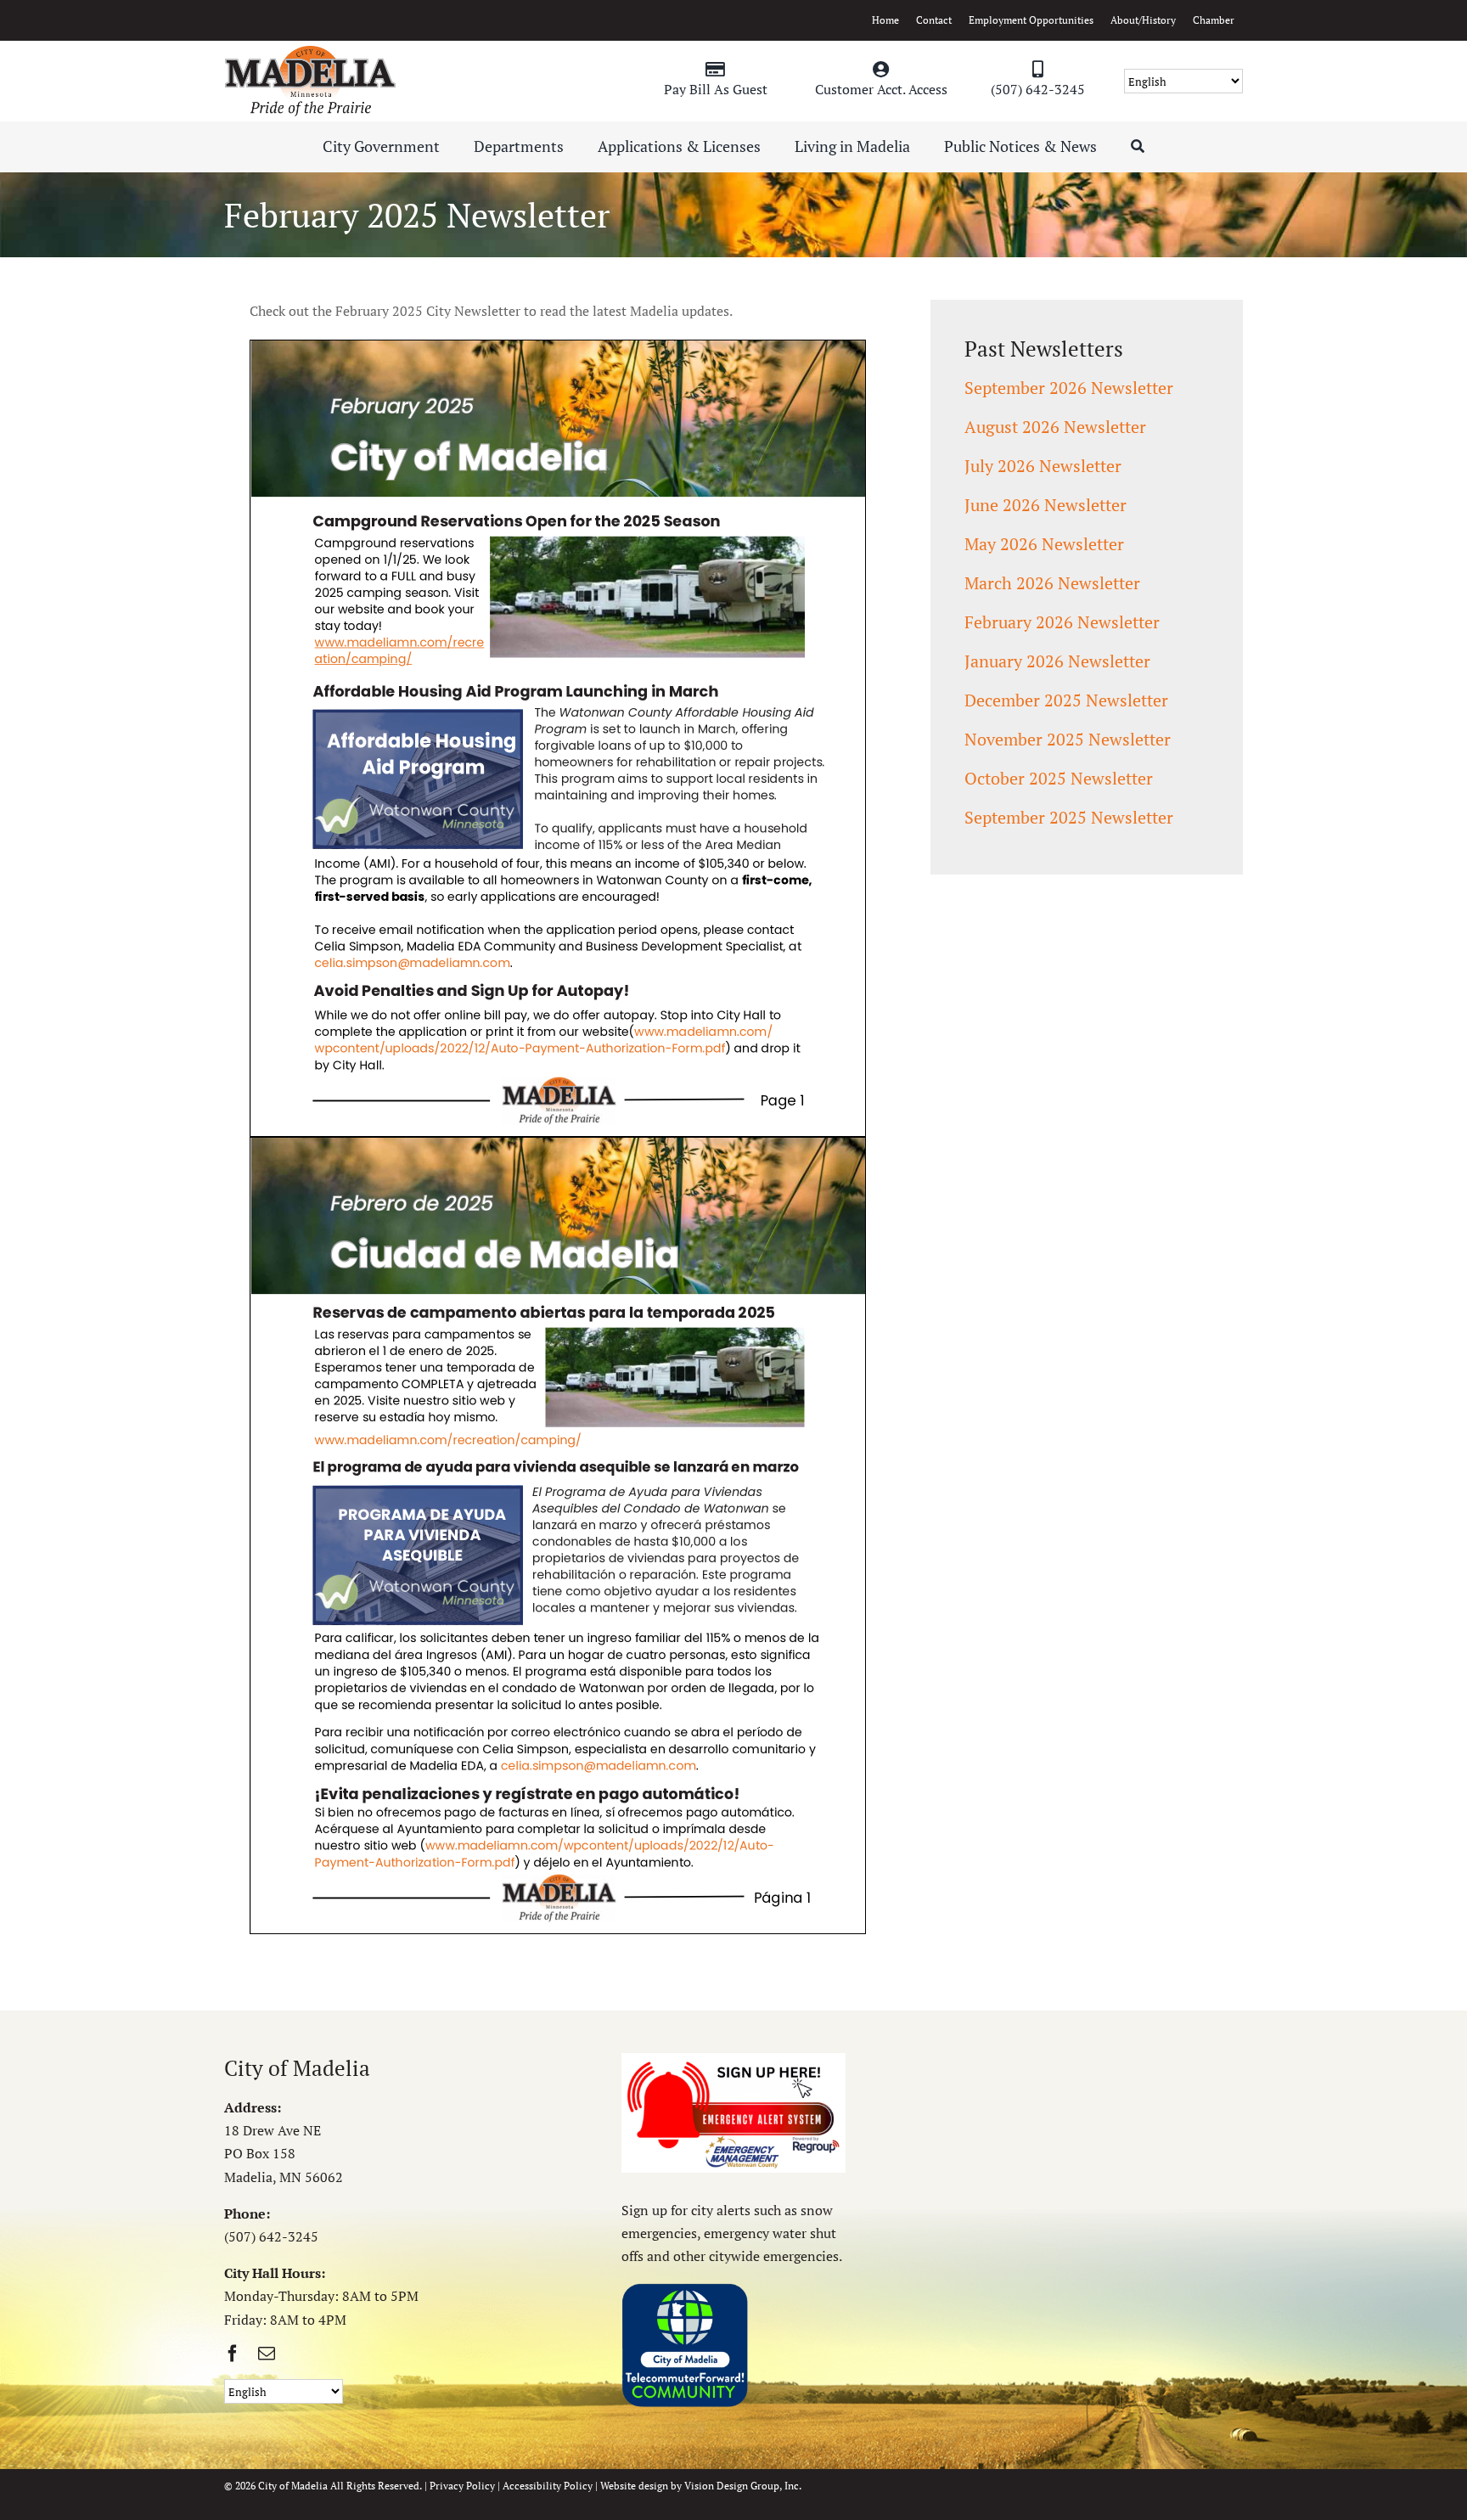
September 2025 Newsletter (1069, 817)
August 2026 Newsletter (1055, 427)
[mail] (267, 2354)
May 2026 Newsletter (1044, 544)
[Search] (1138, 147)
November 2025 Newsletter (1068, 739)
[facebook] (233, 2354)
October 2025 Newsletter (1059, 778)
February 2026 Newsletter (1062, 622)
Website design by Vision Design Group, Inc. (701, 2486)
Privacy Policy (462, 2486)
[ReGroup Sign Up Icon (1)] (733, 2060)
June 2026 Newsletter (1045, 505)
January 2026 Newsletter (1057, 661)
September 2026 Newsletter (1069, 388)
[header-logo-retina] (310, 52)
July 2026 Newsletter (1043, 466)
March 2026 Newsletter (1052, 583)
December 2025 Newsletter (1066, 700)
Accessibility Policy (548, 2486)
